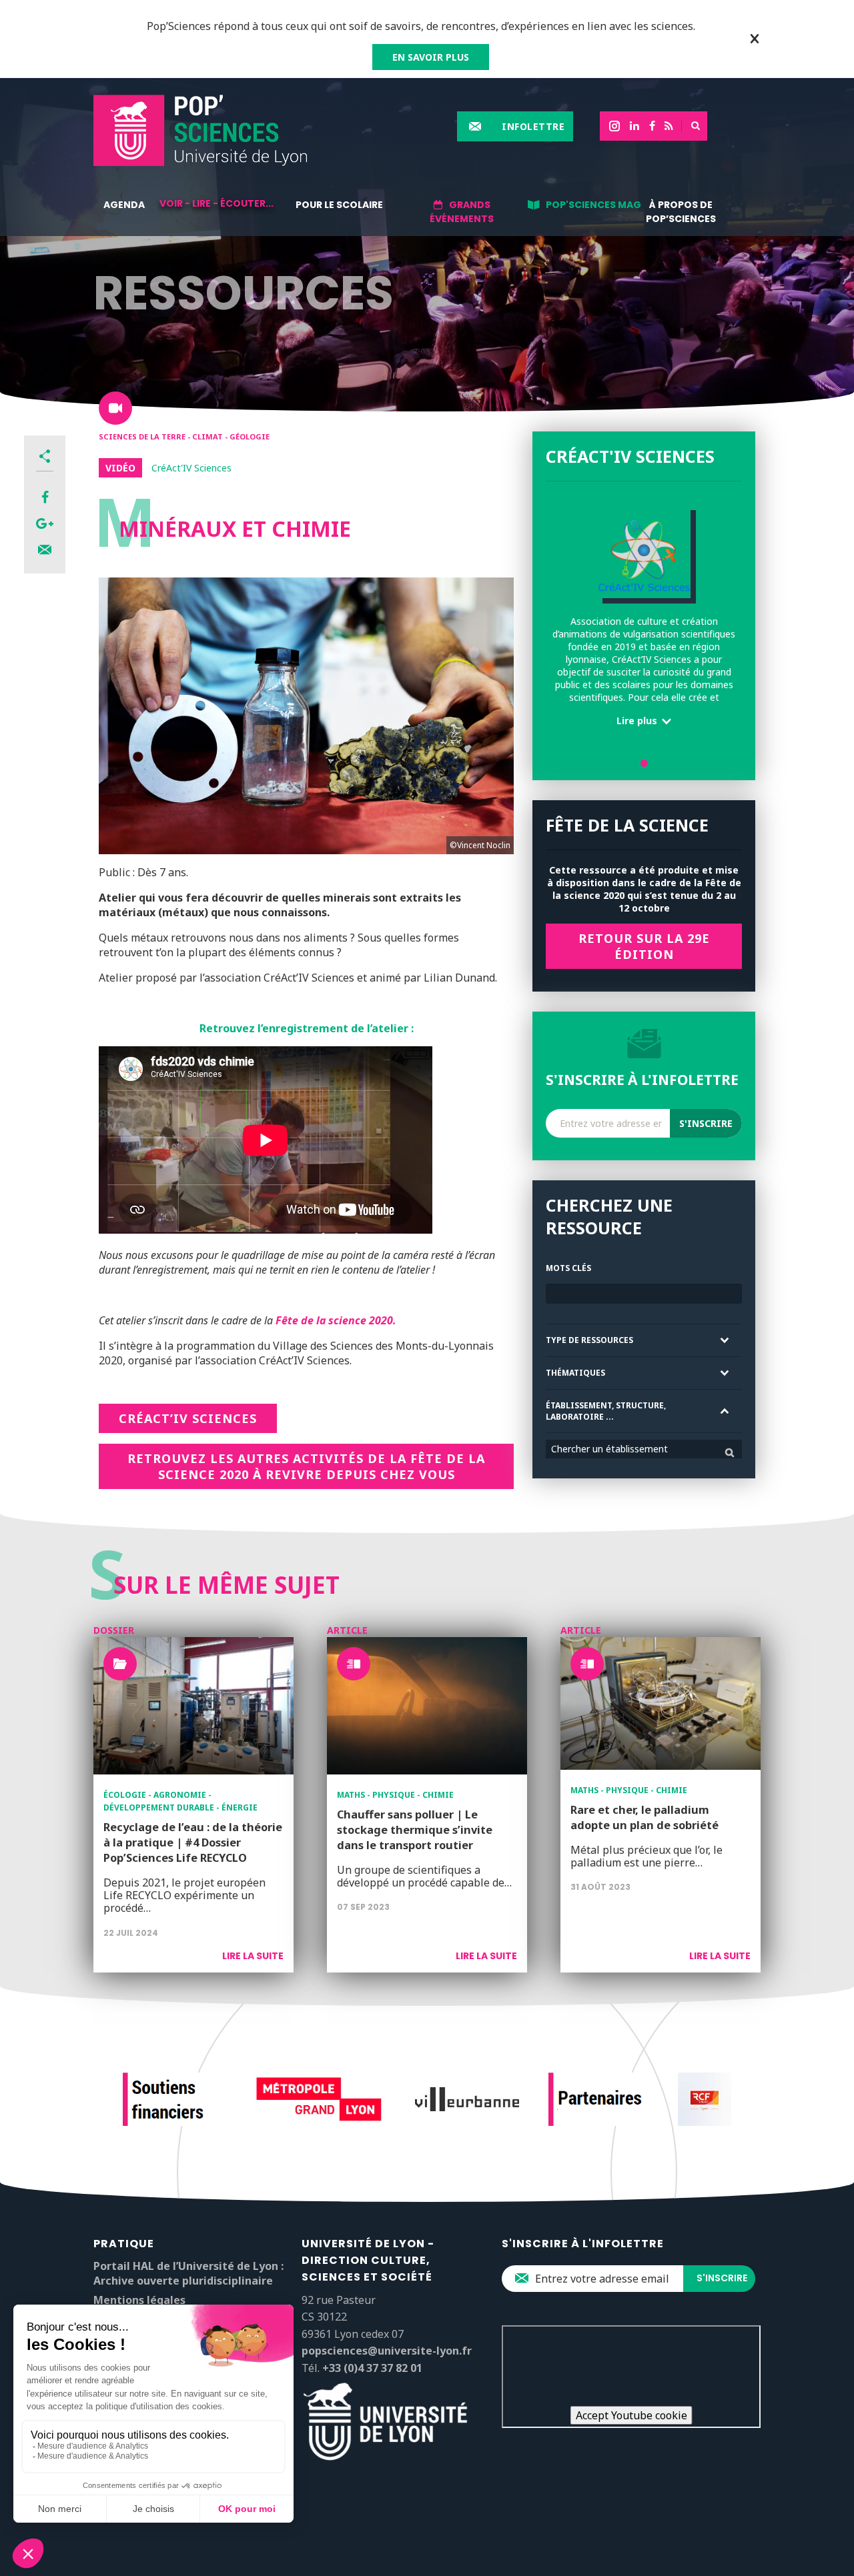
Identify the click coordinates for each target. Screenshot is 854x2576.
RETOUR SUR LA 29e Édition (644, 946)
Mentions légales (139, 2300)
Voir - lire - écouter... (217, 203)
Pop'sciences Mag (593, 205)
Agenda (124, 205)
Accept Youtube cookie (631, 2415)
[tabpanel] (644, 620)
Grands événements (462, 212)
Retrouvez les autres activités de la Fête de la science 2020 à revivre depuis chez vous (306, 1466)
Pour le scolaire (339, 205)
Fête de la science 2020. (336, 1320)
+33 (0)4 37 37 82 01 (372, 2368)
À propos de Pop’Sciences (681, 212)
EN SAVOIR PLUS (431, 57)
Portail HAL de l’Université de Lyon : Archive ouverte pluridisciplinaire (188, 2273)
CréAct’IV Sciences (188, 1418)
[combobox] (644, 1449)
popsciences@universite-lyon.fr (387, 2351)
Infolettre (533, 126)
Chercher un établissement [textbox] (609, 1449)
